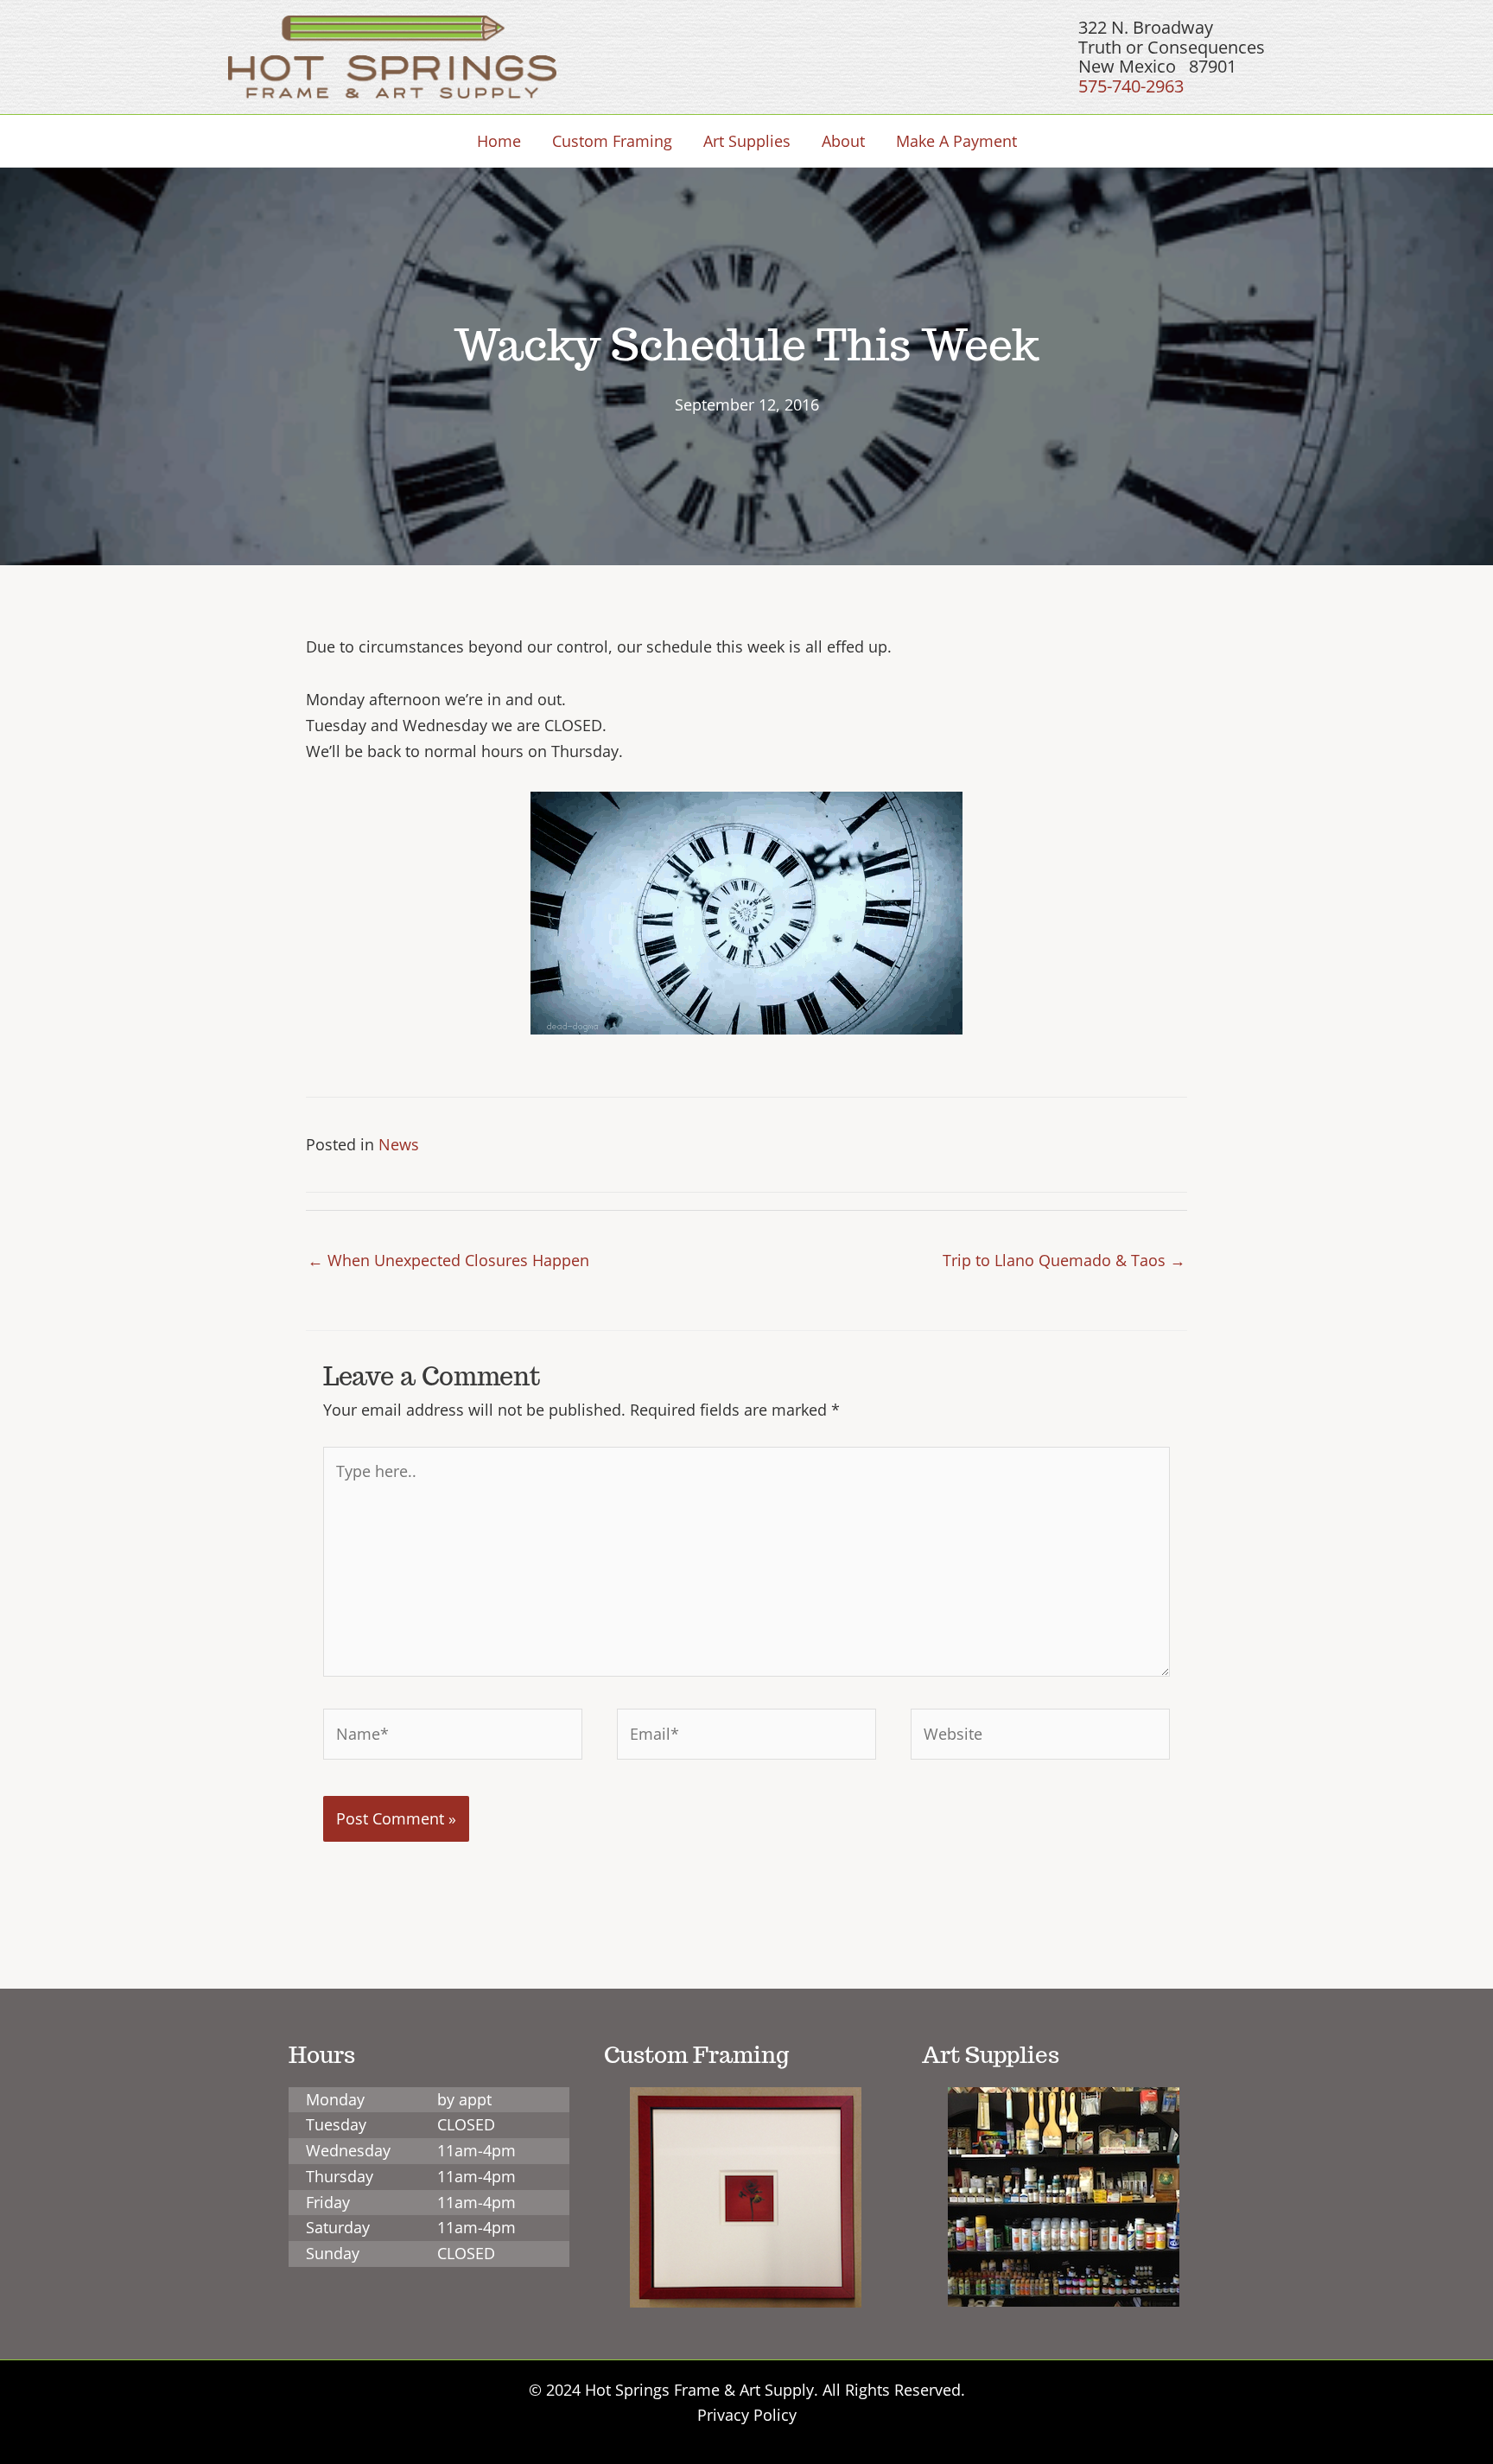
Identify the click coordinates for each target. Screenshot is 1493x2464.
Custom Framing (612, 141)
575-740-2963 (1131, 86)
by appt (464, 2099)
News (399, 1144)
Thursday (340, 2176)
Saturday (338, 2227)
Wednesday (348, 2150)
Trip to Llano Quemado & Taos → (1064, 1260)
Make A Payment (956, 141)
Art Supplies (747, 141)
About (843, 141)
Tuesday (336, 2124)
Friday (328, 2202)
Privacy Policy (747, 2415)
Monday (335, 2099)
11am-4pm (476, 2150)
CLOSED (466, 2124)
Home (499, 141)
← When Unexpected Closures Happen (448, 1260)
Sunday (333, 2253)
